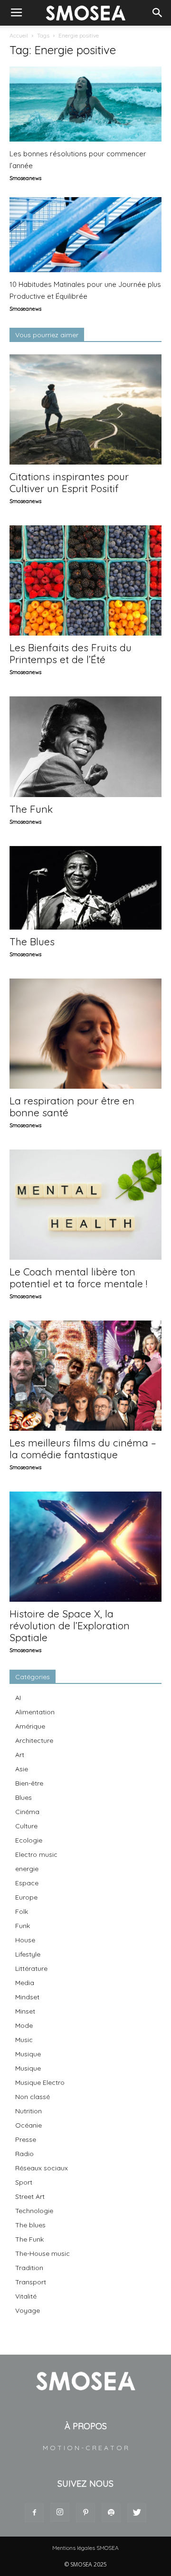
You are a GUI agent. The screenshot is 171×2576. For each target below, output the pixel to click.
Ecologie (29, 1840)
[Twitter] (137, 2513)
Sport (24, 2182)
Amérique (30, 1726)
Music (24, 2040)
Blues (24, 1797)
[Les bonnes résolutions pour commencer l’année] (85, 104)
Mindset (27, 1997)
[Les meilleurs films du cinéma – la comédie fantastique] (85, 1376)
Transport (31, 2282)
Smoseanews (25, 178)
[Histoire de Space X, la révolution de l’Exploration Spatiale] (85, 1547)
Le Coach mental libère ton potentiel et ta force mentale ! (78, 1278)
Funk (23, 1926)
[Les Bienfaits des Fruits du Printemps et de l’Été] (85, 580)
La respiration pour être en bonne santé (72, 1107)
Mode (24, 2025)
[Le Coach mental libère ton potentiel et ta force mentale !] (85, 1205)
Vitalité (26, 2296)
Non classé (33, 2097)
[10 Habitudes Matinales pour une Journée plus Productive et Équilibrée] (85, 235)
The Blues (32, 941)
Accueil (19, 35)
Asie (22, 1769)
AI (18, 1698)
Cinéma (27, 1812)
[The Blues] (85, 888)
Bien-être (29, 1783)
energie (27, 1869)
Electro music (36, 1854)
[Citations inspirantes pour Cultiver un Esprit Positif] (85, 409)
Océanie (28, 2125)
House (25, 1940)
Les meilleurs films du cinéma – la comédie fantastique (83, 1449)
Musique (28, 2054)
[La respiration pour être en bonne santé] (85, 1034)
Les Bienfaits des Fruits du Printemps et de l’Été (71, 653)
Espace (27, 1883)
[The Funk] (85, 747)
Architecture (34, 1740)
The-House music (43, 2253)
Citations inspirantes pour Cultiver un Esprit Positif (69, 482)
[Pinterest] (85, 2513)
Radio (24, 2154)
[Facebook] (34, 2513)
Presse (26, 2139)
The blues (30, 2225)
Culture (26, 1826)
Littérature (31, 1968)
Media (25, 1983)
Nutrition (28, 2111)
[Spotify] (111, 2513)
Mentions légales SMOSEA (85, 2548)
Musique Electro (40, 2082)
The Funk (31, 809)
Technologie (34, 2211)
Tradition (29, 2268)
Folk (22, 1911)
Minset (25, 2011)
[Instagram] (60, 2512)
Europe (26, 1897)
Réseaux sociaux (42, 2168)
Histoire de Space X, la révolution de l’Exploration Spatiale (70, 1625)
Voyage (28, 2310)
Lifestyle (28, 1954)
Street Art (30, 2196)
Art (20, 1755)
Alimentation (35, 1712)
